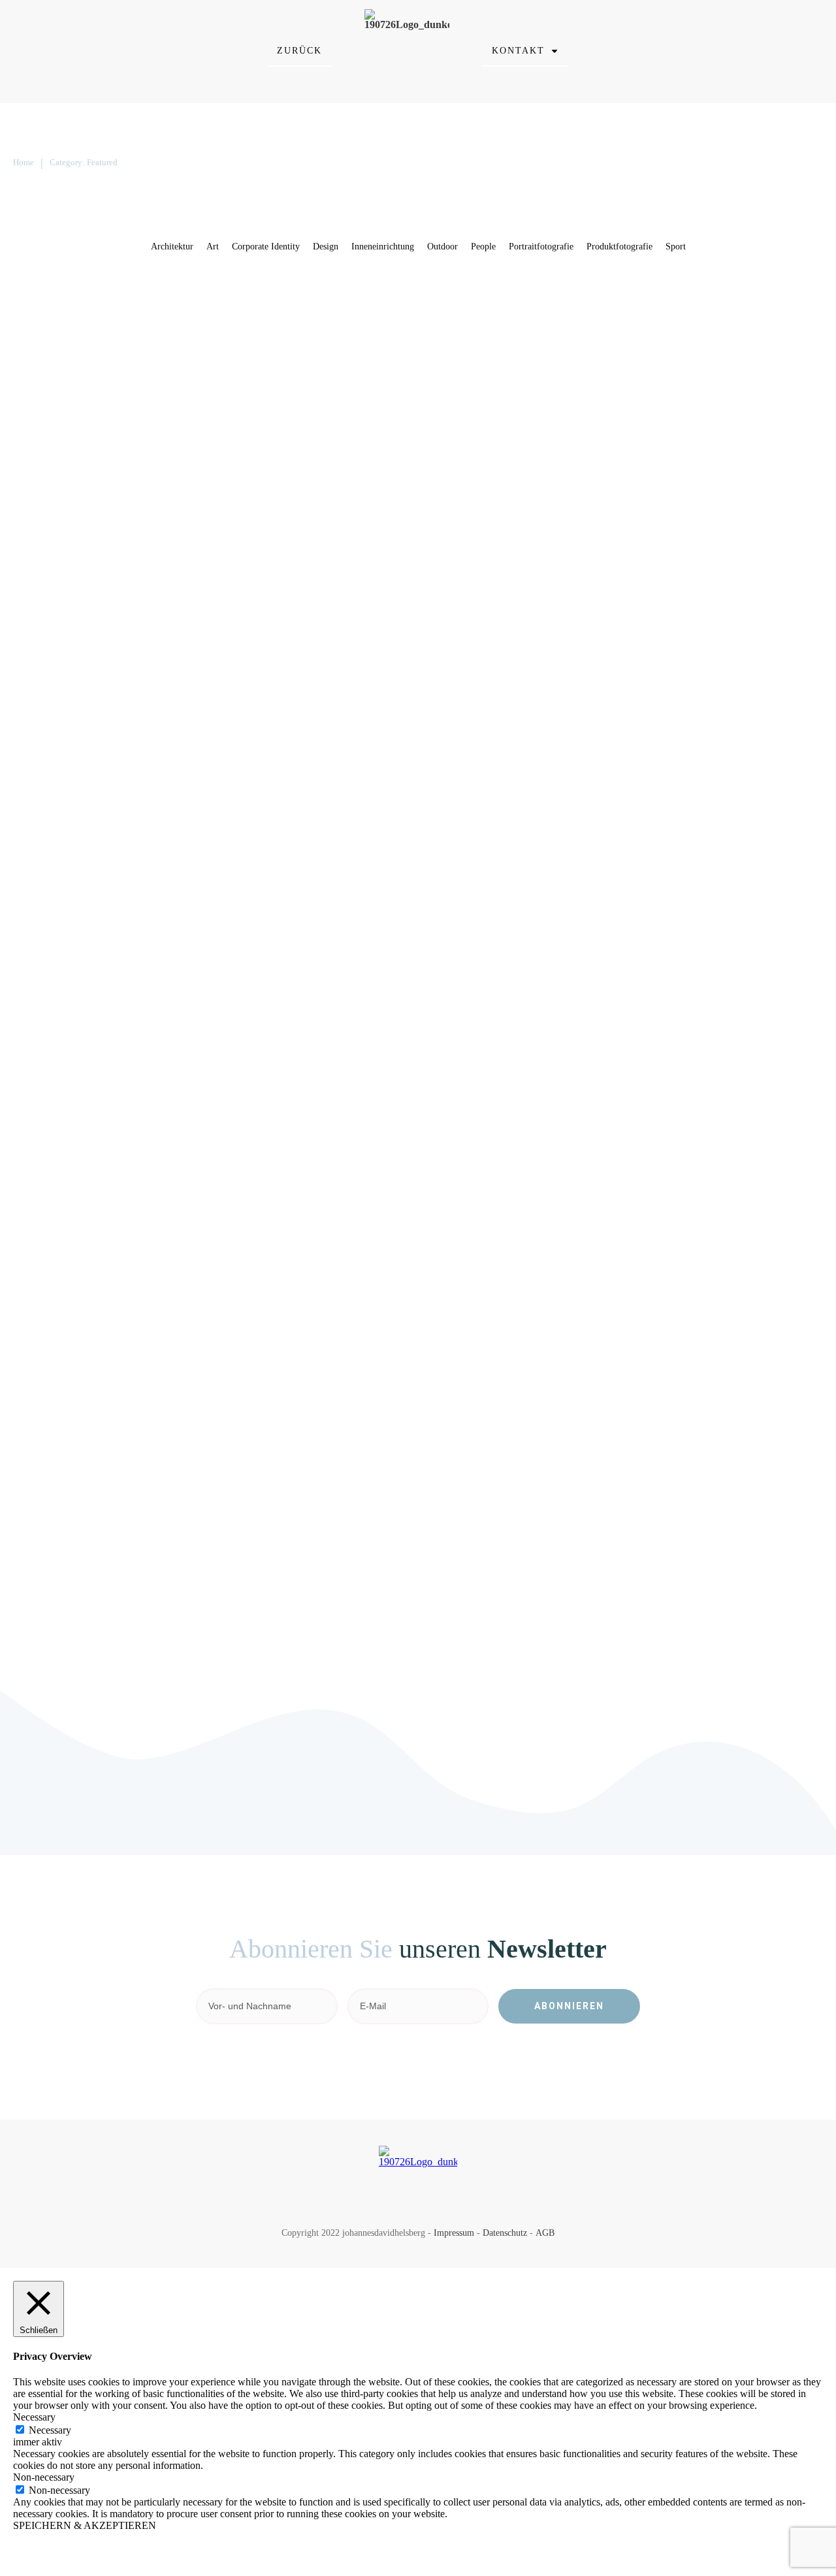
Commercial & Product (485, 295)
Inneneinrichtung (280, 332)
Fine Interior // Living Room (506, 1232)
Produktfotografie (349, 332)
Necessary (50, 2430)
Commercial (610, 332)
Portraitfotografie (739, 634)
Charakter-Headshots (477, 597)
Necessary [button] (34, 2417)
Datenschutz (505, 2233)
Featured (228, 332)
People (689, 634)
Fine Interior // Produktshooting (129, 295)
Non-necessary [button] (44, 2477)
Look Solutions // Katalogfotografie (532, 923)
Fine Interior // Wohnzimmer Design (145, 597)
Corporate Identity (670, 332)
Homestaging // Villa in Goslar (125, 1232)
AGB (545, 2233)
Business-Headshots (86, 923)
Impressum (454, 2233)
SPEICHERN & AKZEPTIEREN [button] (85, 2525)
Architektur (227, 1269)
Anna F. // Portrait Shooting (114, 1558)
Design (195, 332)
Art (171, 332)
